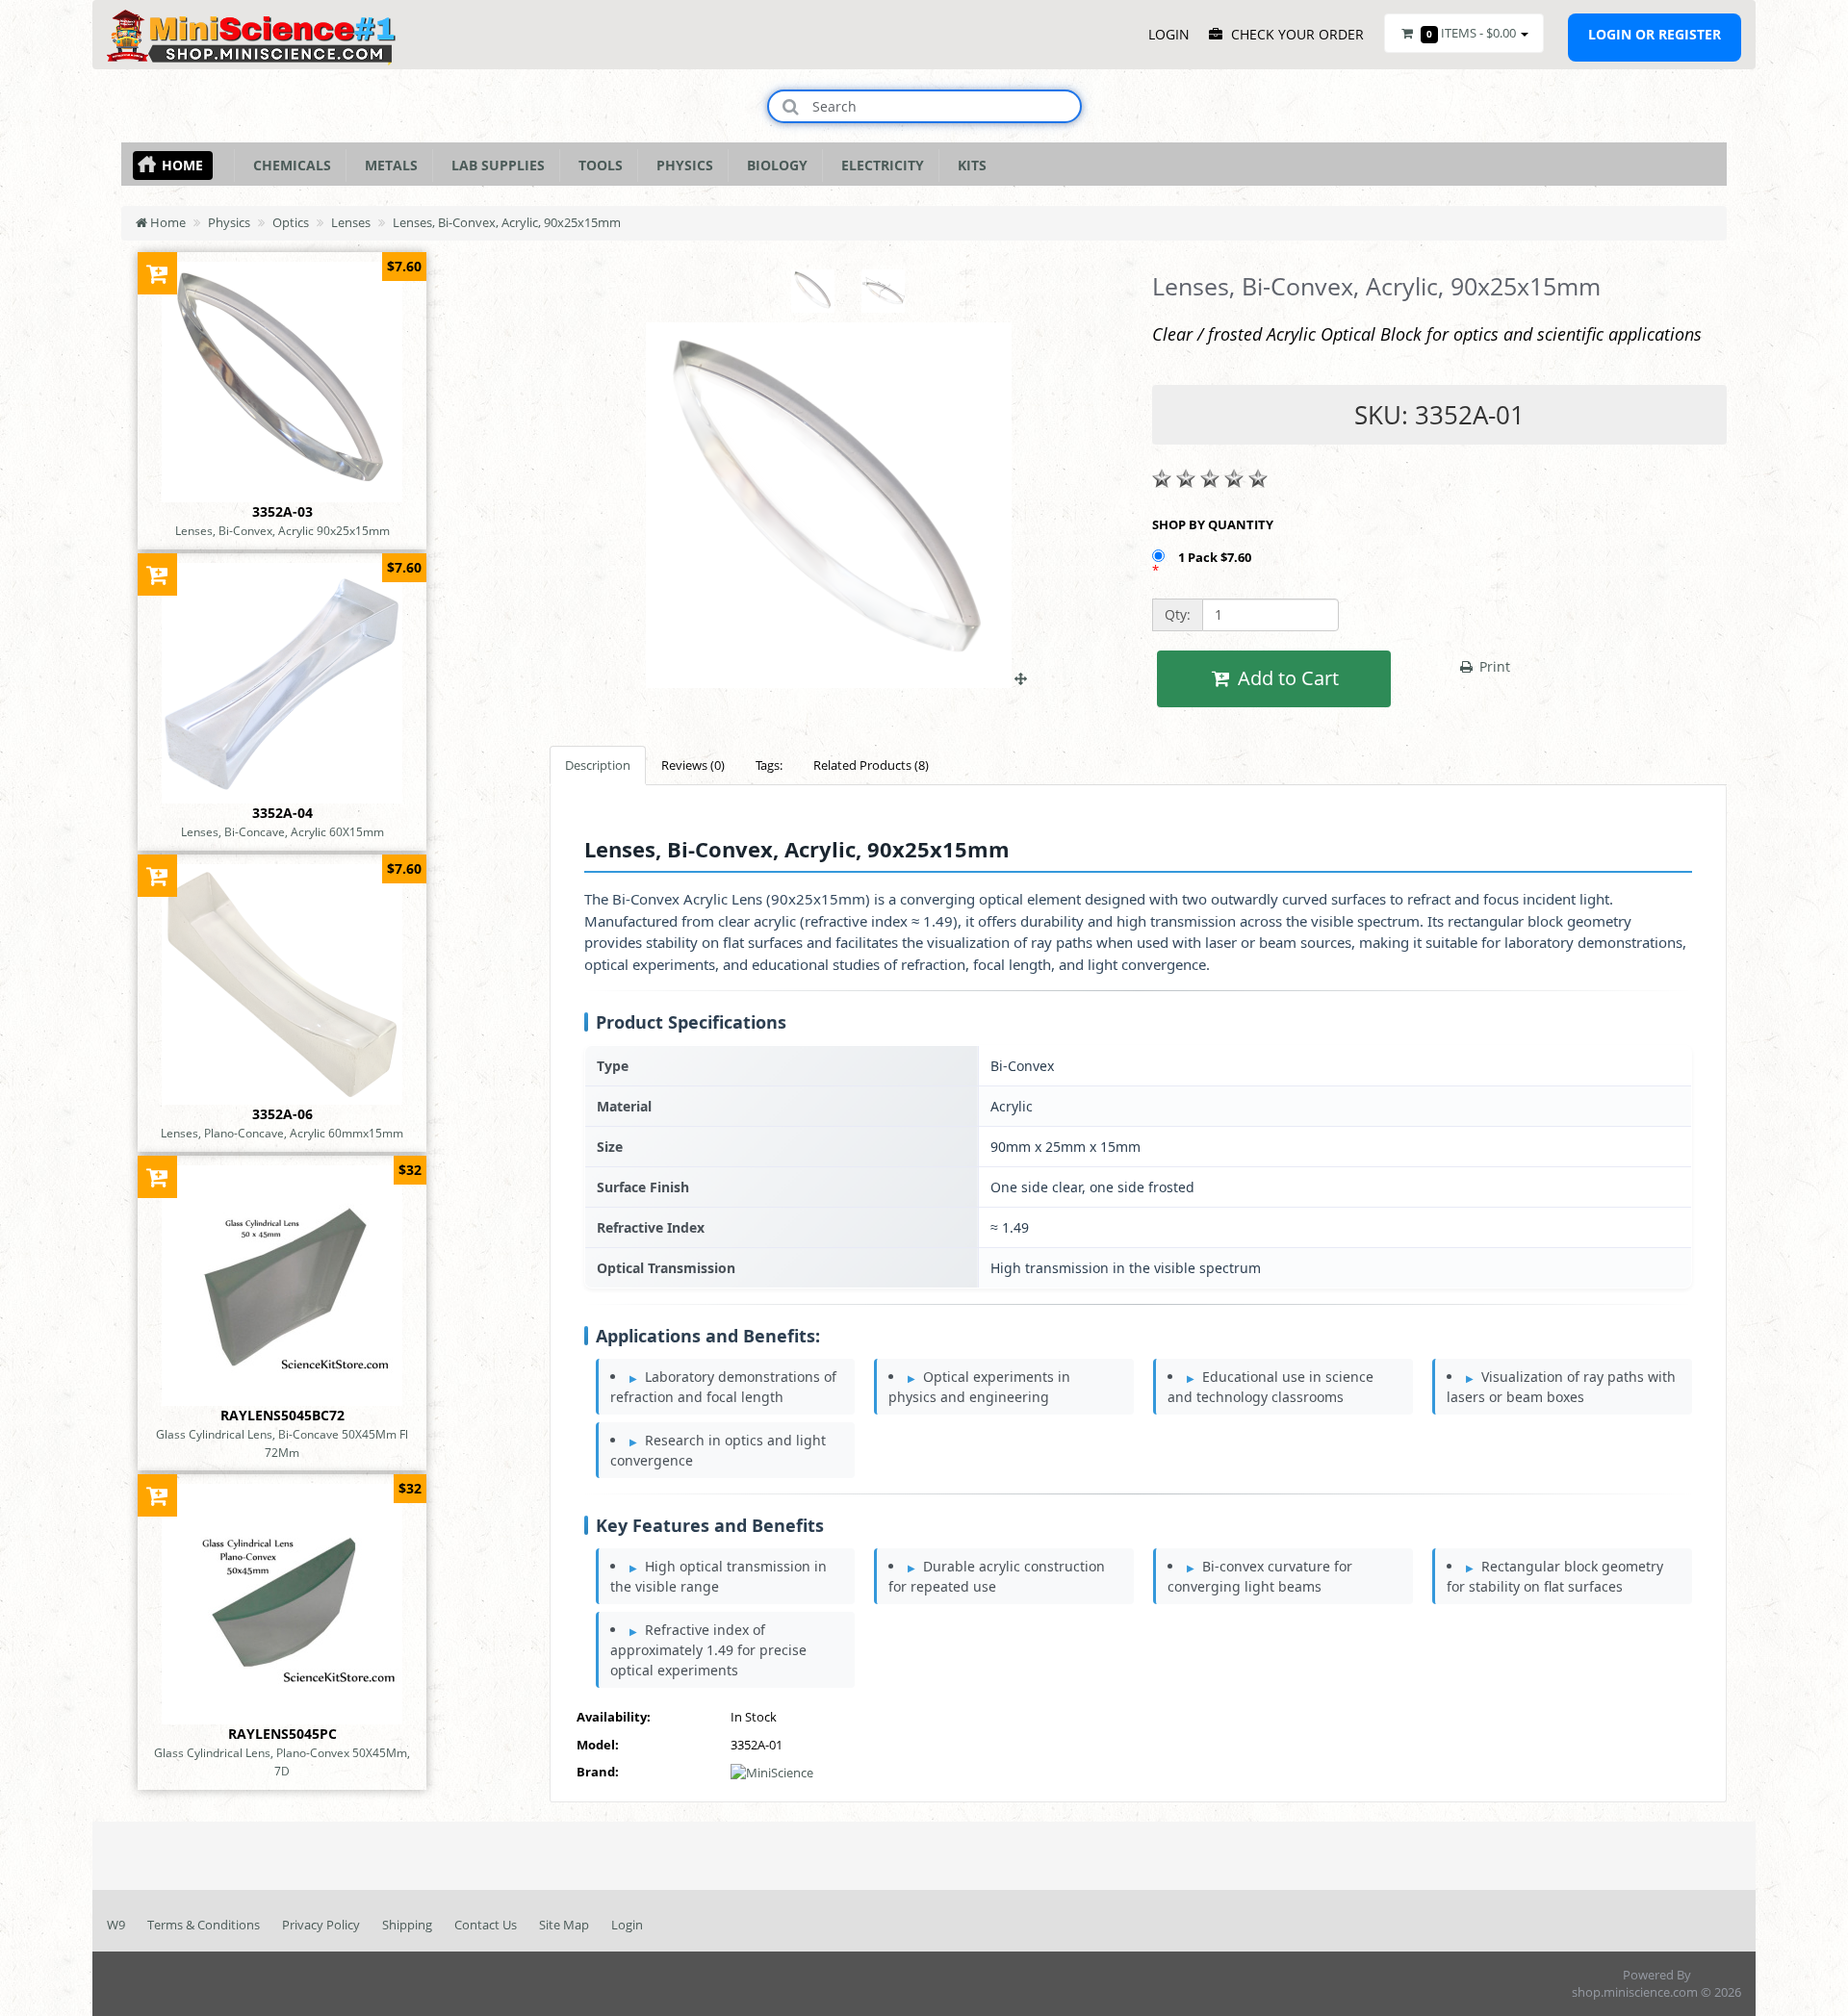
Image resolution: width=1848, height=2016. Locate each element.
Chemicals (288, 165)
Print (1493, 666)
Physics (681, 165)
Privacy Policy (321, 1925)
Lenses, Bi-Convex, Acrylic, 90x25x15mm (507, 222)
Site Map (564, 1925)
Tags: (769, 765)
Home (182, 165)
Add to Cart (1286, 678)
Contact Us (486, 1925)
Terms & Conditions (204, 1925)
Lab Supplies (494, 165)
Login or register (1655, 34)
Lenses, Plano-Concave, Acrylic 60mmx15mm (282, 1133)
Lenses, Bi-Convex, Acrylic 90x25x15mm (282, 530)
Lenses (351, 222)
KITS (968, 165)
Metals (387, 165)
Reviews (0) (693, 765)
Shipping (407, 1925)
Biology (773, 165)
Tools (597, 165)
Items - (1471, 33)
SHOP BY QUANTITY (1213, 524)
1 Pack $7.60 (1216, 557)
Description (598, 765)
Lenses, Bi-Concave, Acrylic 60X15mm (282, 831)
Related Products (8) (871, 765)
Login (627, 1925)
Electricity (879, 165)
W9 (116, 1925)
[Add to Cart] (157, 273)
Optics (291, 222)
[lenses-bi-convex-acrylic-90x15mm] (836, 678)
